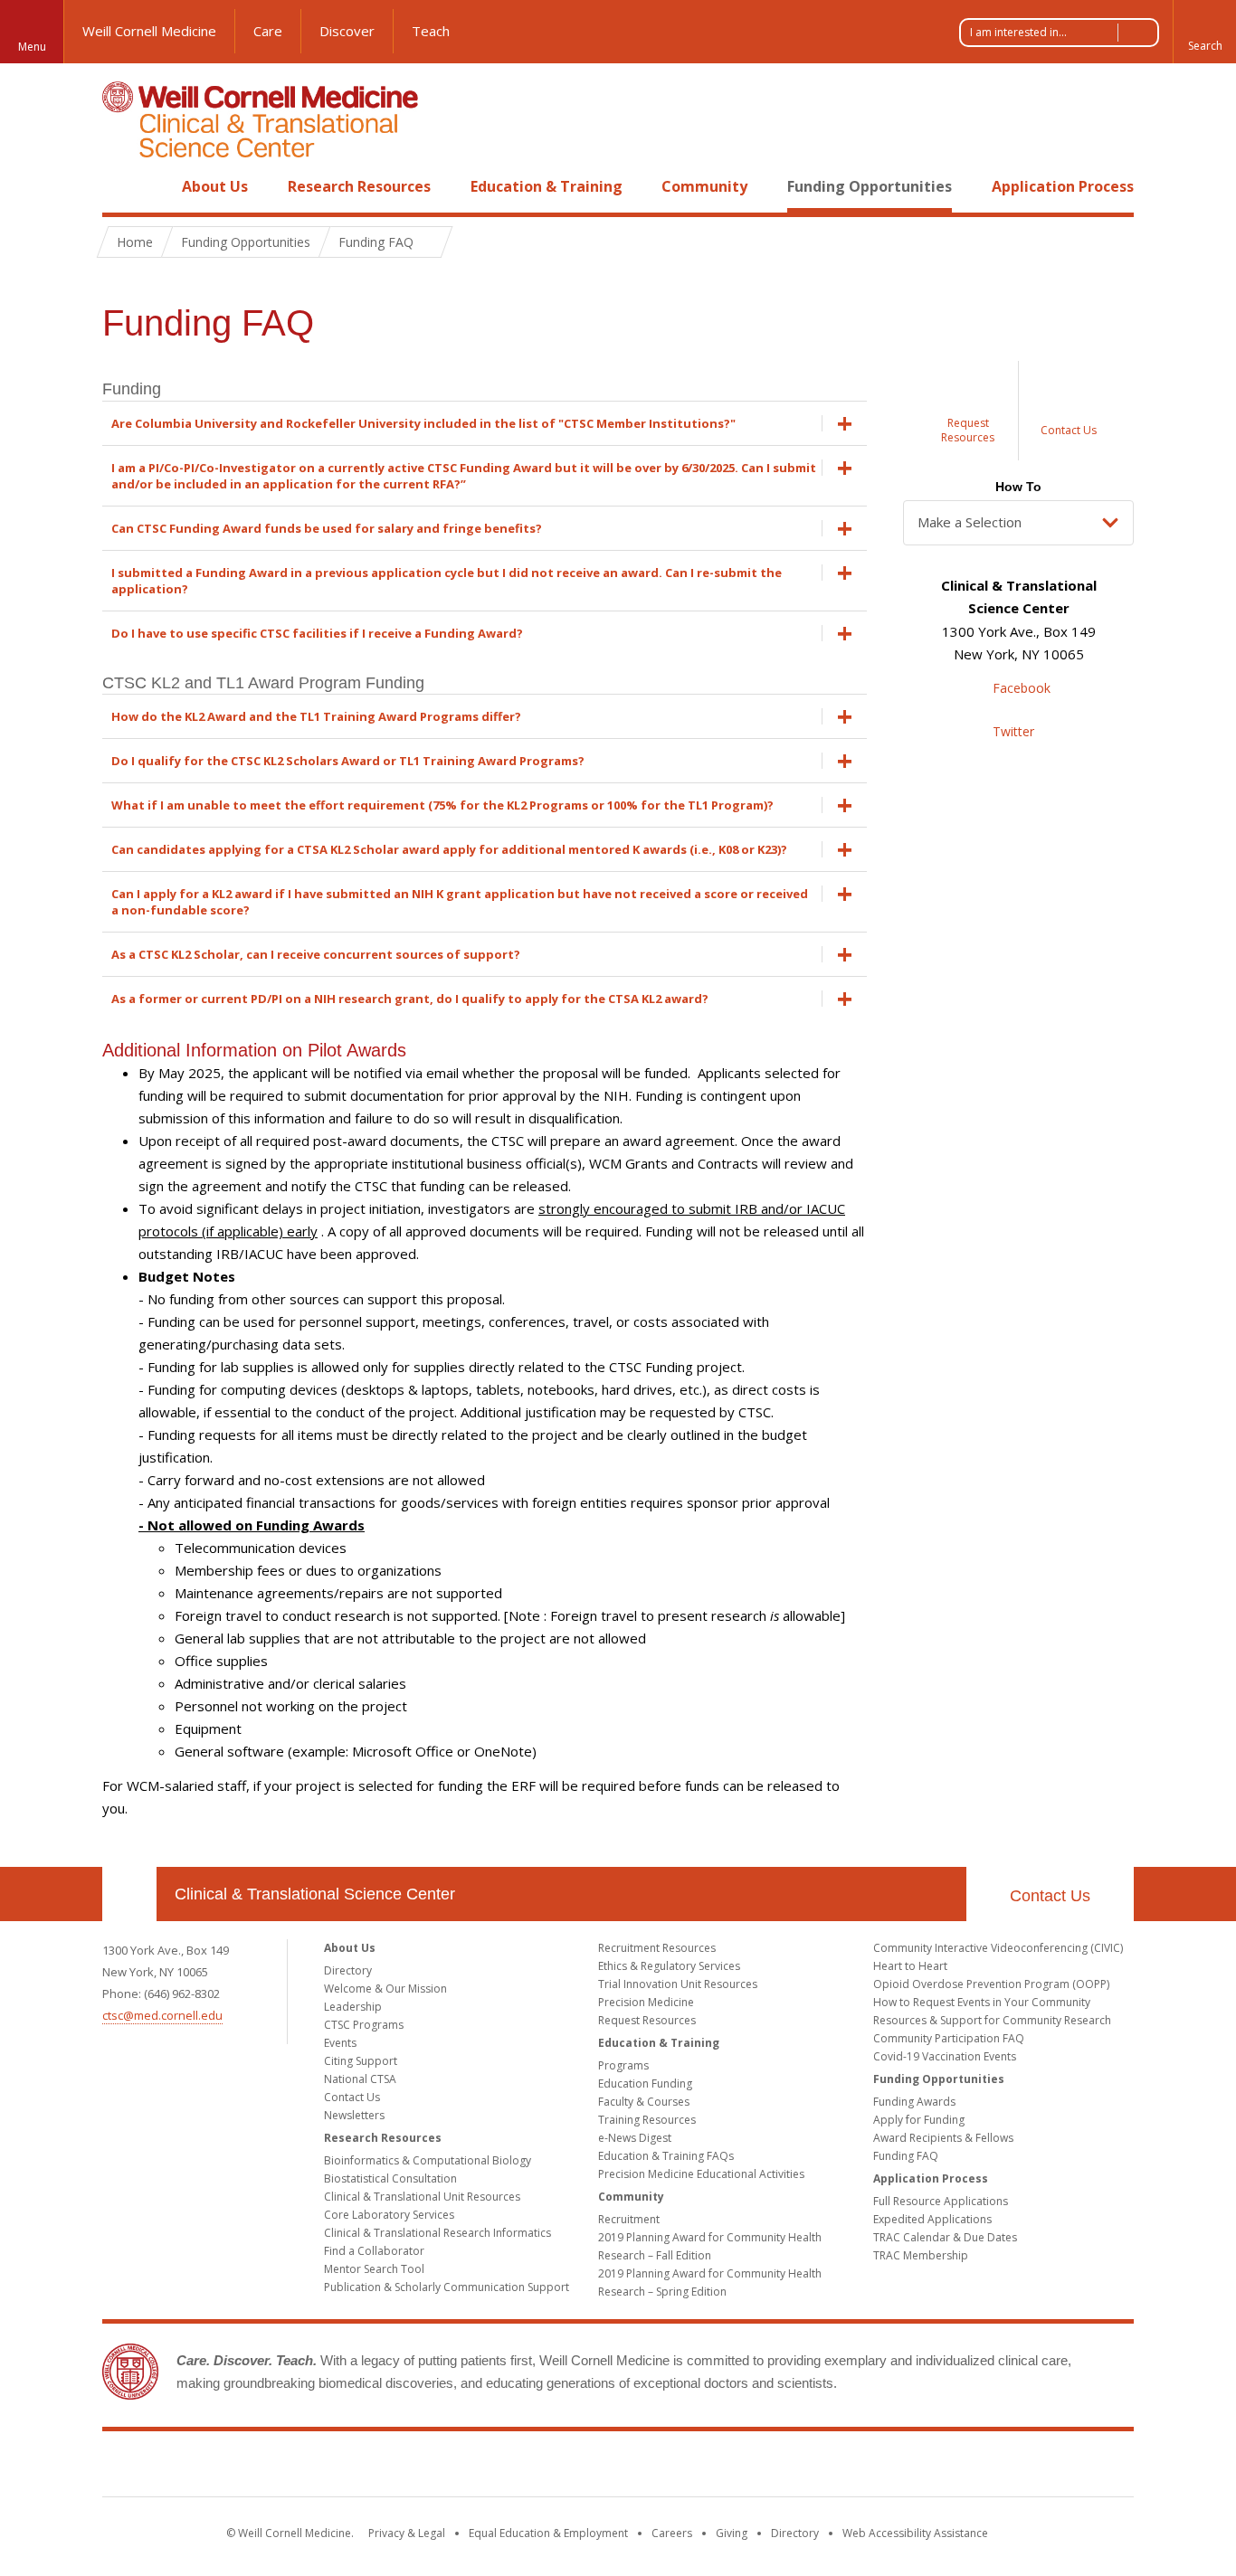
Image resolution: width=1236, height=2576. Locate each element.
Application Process (1063, 186)
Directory (348, 1970)
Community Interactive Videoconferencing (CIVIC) (998, 1948)
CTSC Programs (364, 2025)
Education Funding (645, 2084)
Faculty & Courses (644, 2102)
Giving (732, 2533)
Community (704, 186)
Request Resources (647, 2020)
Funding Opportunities (870, 186)
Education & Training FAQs (666, 2156)
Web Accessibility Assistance (915, 2533)
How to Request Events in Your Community (982, 2002)
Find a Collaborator (374, 2251)
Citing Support (361, 2061)
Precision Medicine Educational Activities (701, 2174)
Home (122, 186)
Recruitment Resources (657, 1948)
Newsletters (354, 2115)
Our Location (129, 1894)
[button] (1204, 32)
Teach (431, 31)
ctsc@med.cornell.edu (162, 2015)
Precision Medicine (646, 2002)
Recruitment (629, 2219)
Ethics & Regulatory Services (669, 1966)
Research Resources (359, 186)
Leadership (353, 2007)
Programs (623, 2065)
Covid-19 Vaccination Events (945, 2056)
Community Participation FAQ (949, 2038)
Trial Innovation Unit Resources (678, 1984)
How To (1018, 487)
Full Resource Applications (941, 2201)
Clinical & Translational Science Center (315, 1894)
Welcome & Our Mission (385, 1989)
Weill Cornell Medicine (149, 31)
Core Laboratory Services (389, 2215)
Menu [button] (32, 47)
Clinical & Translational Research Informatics (437, 2233)
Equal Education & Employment (548, 2533)
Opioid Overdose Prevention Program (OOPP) (991, 1984)
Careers (672, 2533)
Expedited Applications (932, 2219)
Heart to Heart (910, 1966)
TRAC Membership (921, 2255)
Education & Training (547, 186)
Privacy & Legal (407, 2533)
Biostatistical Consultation (390, 2178)
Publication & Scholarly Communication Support (447, 2287)
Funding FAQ (906, 2156)
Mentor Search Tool (374, 2269)
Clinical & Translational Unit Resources (422, 2197)
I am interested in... (1018, 32)
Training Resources (647, 2120)
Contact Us (1050, 1896)
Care (268, 31)
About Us (215, 186)
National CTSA (360, 2079)
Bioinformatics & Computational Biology (428, 2160)
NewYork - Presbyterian (770, 2467)
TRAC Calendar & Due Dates (945, 2237)
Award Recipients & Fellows (943, 2138)
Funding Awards (914, 2102)
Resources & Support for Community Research (992, 2020)
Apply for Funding (919, 2120)
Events (340, 2043)
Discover (347, 31)
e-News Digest (635, 2138)
